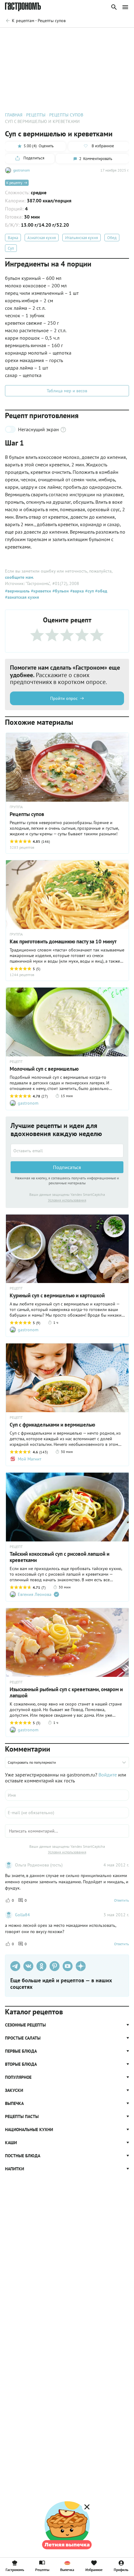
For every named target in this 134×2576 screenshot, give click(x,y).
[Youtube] (68, 1966)
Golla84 (22, 1915)
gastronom (22, 170)
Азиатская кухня (42, 238)
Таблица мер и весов (67, 391)
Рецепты (42, 2569)
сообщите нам (19, 577)
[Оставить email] (67, 1151)
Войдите (108, 1775)
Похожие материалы (77, 36)
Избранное (94, 2569)
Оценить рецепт (36, 36)
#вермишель (17, 591)
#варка (76, 591)
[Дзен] (81, 1966)
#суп (89, 591)
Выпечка (67, 2569)
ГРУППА (16, 934)
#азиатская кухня (22, 597)
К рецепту (14, 183)
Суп (11, 248)
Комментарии (115, 36)
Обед (112, 238)
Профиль (121, 2569)
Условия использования (67, 1200)
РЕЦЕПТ (16, 1062)
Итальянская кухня (81, 238)
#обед (100, 591)
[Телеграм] (15, 1966)
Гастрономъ (15, 2569)
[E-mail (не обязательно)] (67, 1813)
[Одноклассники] (41, 1966)
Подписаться (67, 1167)
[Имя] (67, 1795)
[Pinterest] (55, 1966)
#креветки (40, 591)
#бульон (60, 591)
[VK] (28, 1966)
